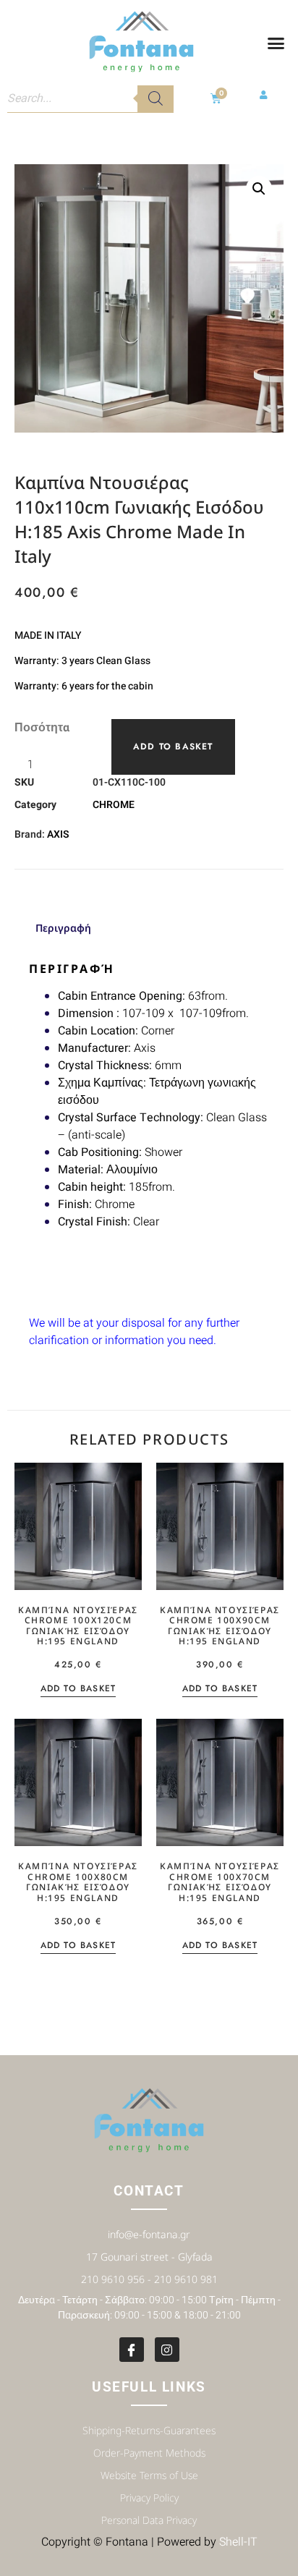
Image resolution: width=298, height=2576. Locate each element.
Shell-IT (238, 2542)
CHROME (114, 805)
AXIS (58, 834)
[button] (276, 43)
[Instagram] (167, 2350)
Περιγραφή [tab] (63, 928)
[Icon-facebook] (132, 2350)
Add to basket (173, 747)
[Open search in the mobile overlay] (90, 98)
